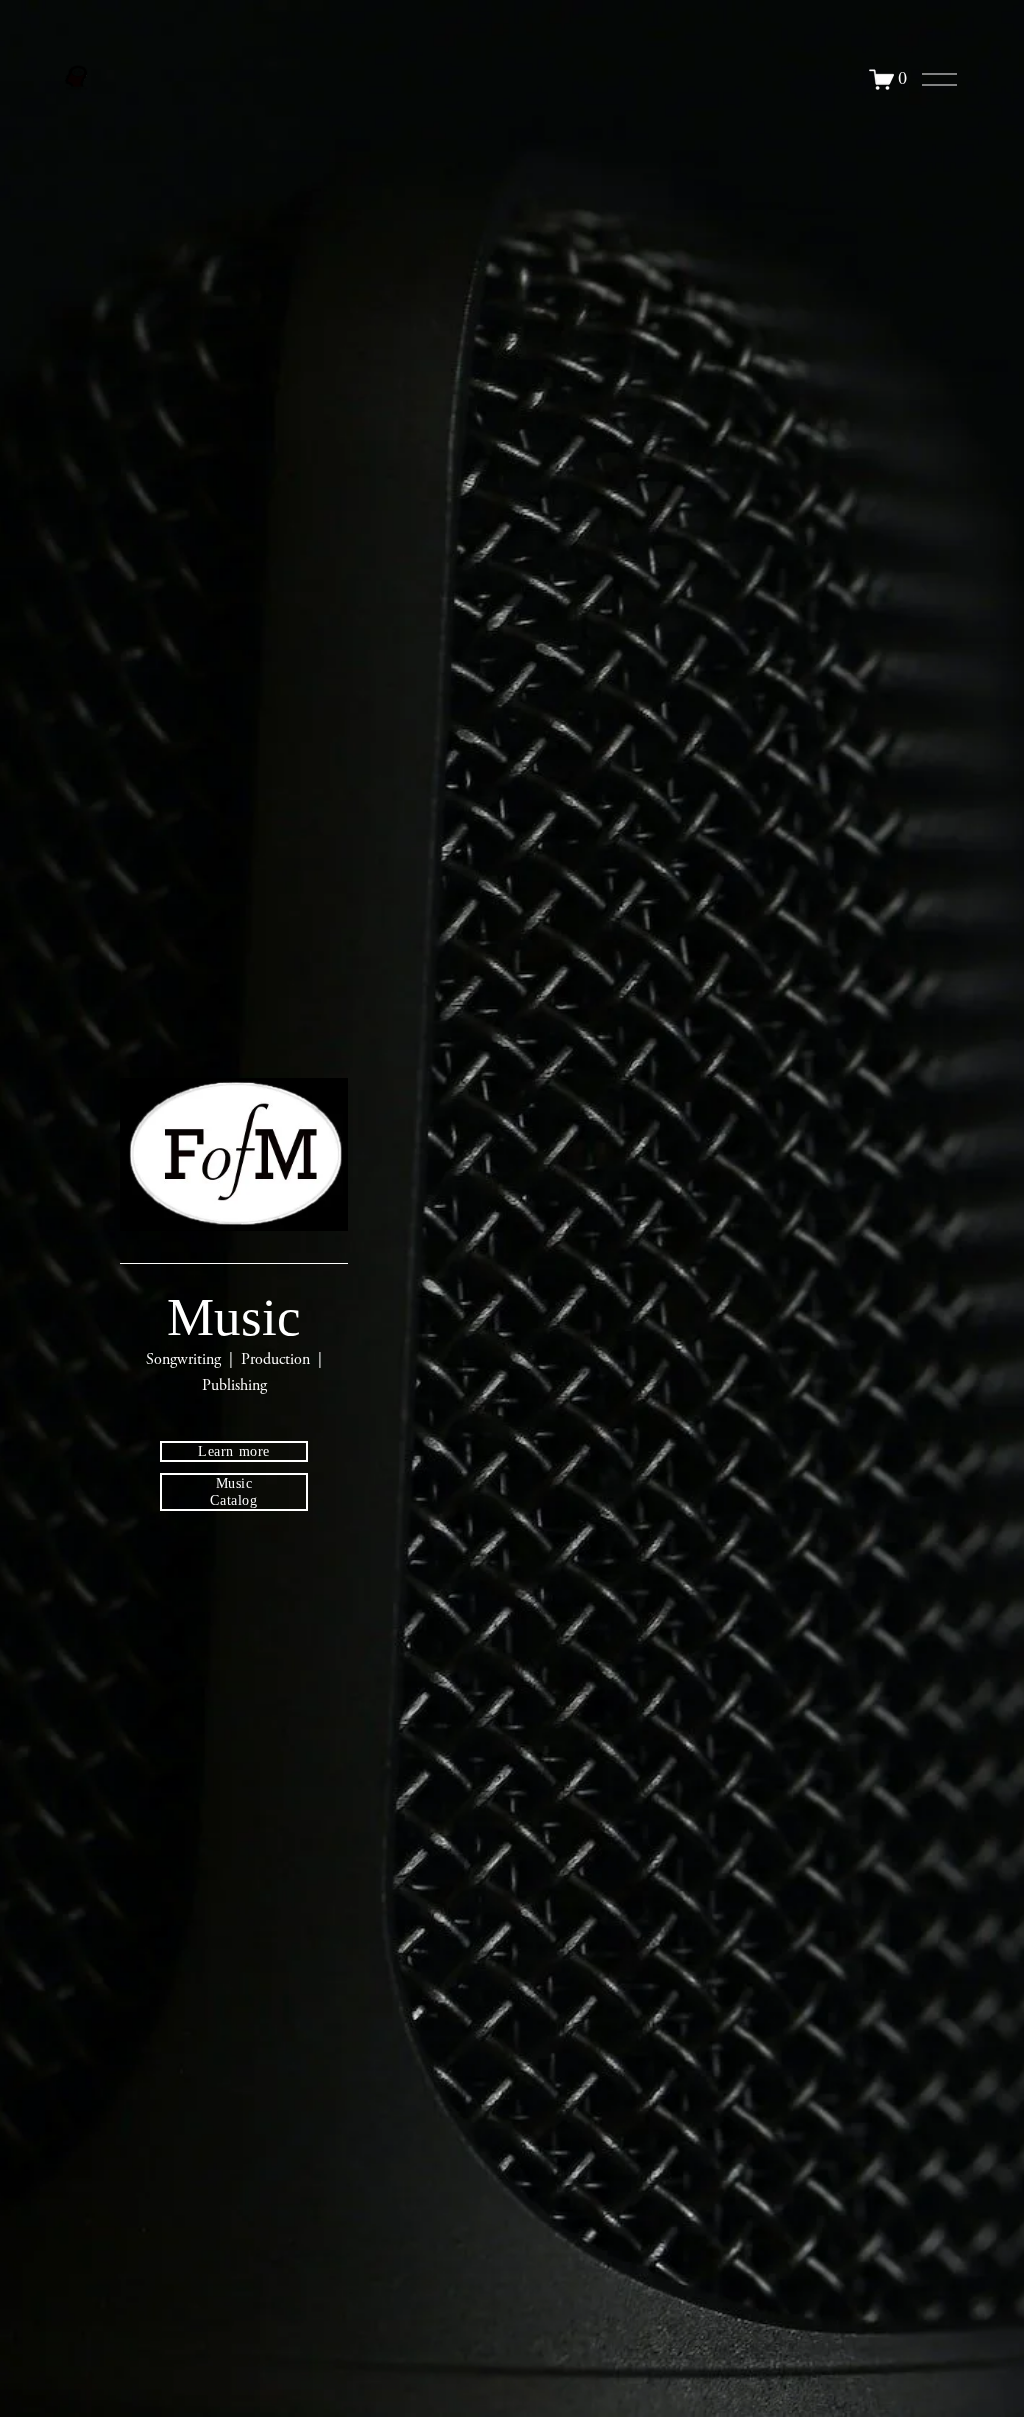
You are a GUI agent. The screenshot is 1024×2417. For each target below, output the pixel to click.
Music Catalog (233, 1491)
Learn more (234, 1451)
